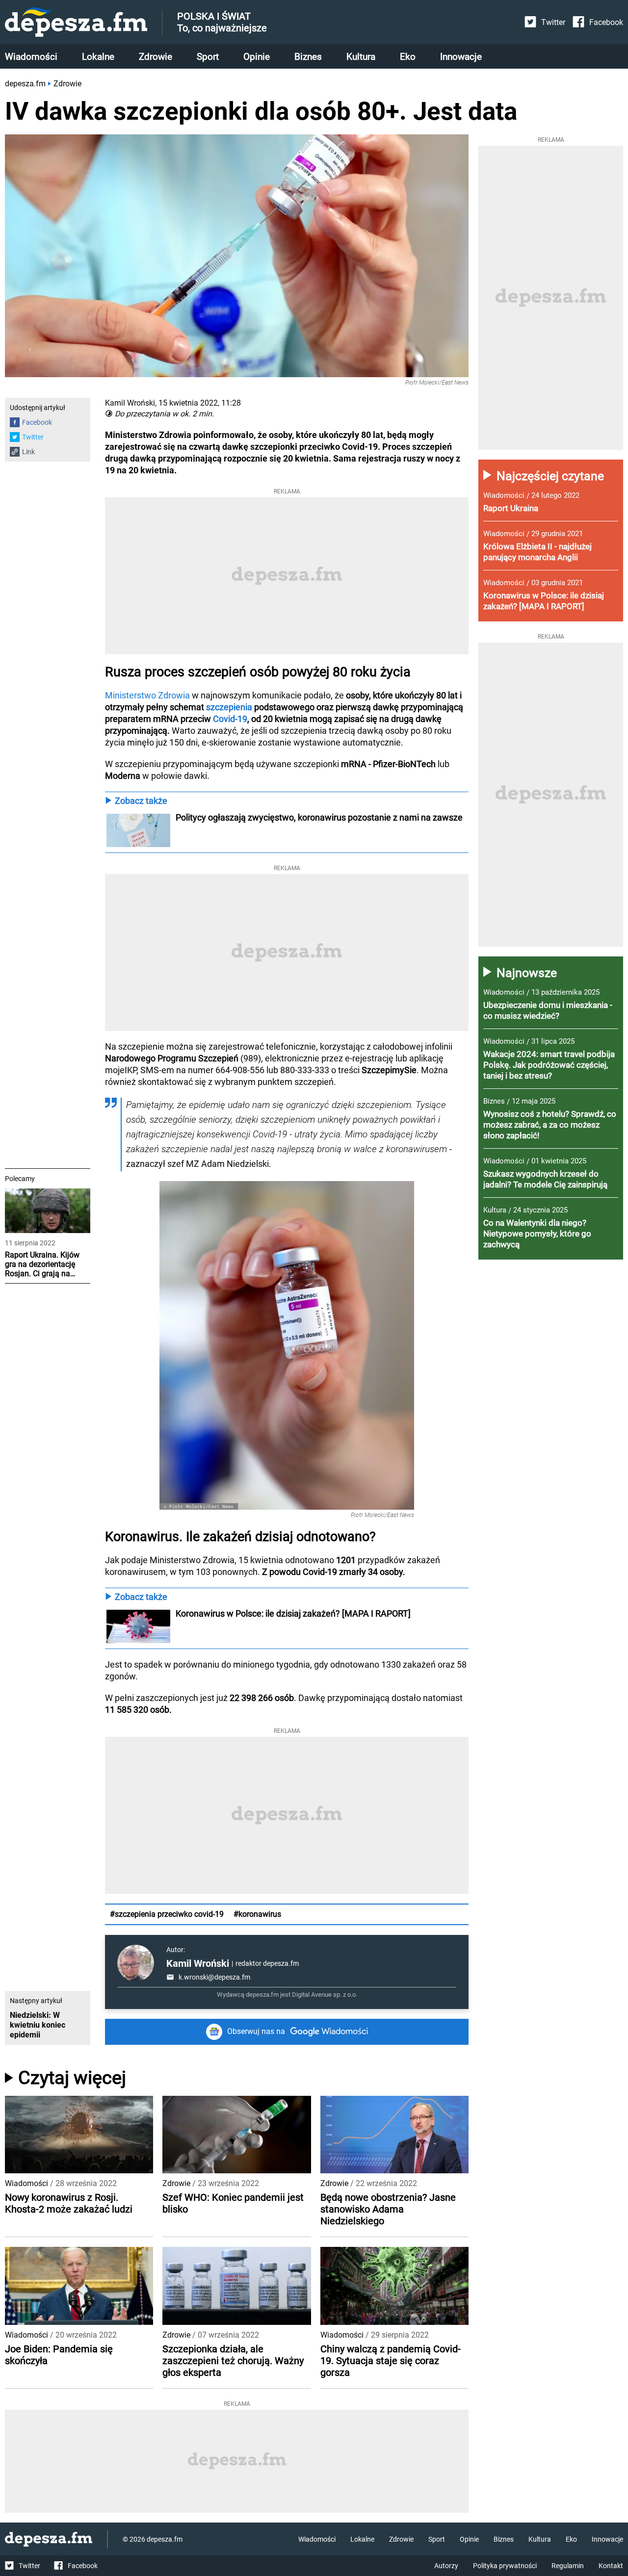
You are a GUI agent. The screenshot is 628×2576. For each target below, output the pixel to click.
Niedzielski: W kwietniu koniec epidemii (38, 2025)
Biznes (308, 57)
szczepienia (229, 707)
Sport (208, 57)
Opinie (257, 57)
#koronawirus (257, 1914)
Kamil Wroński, (131, 403)
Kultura (361, 57)
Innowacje (461, 57)
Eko (408, 57)
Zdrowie (156, 57)
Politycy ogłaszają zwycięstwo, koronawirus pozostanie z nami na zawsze (320, 817)
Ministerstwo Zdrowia (148, 695)
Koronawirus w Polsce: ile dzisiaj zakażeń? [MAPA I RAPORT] (293, 1613)
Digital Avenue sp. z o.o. (325, 1995)
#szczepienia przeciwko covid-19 (167, 1914)
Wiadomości (31, 57)
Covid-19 (230, 719)
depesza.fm (25, 84)
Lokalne (98, 57)
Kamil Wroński (198, 1963)
